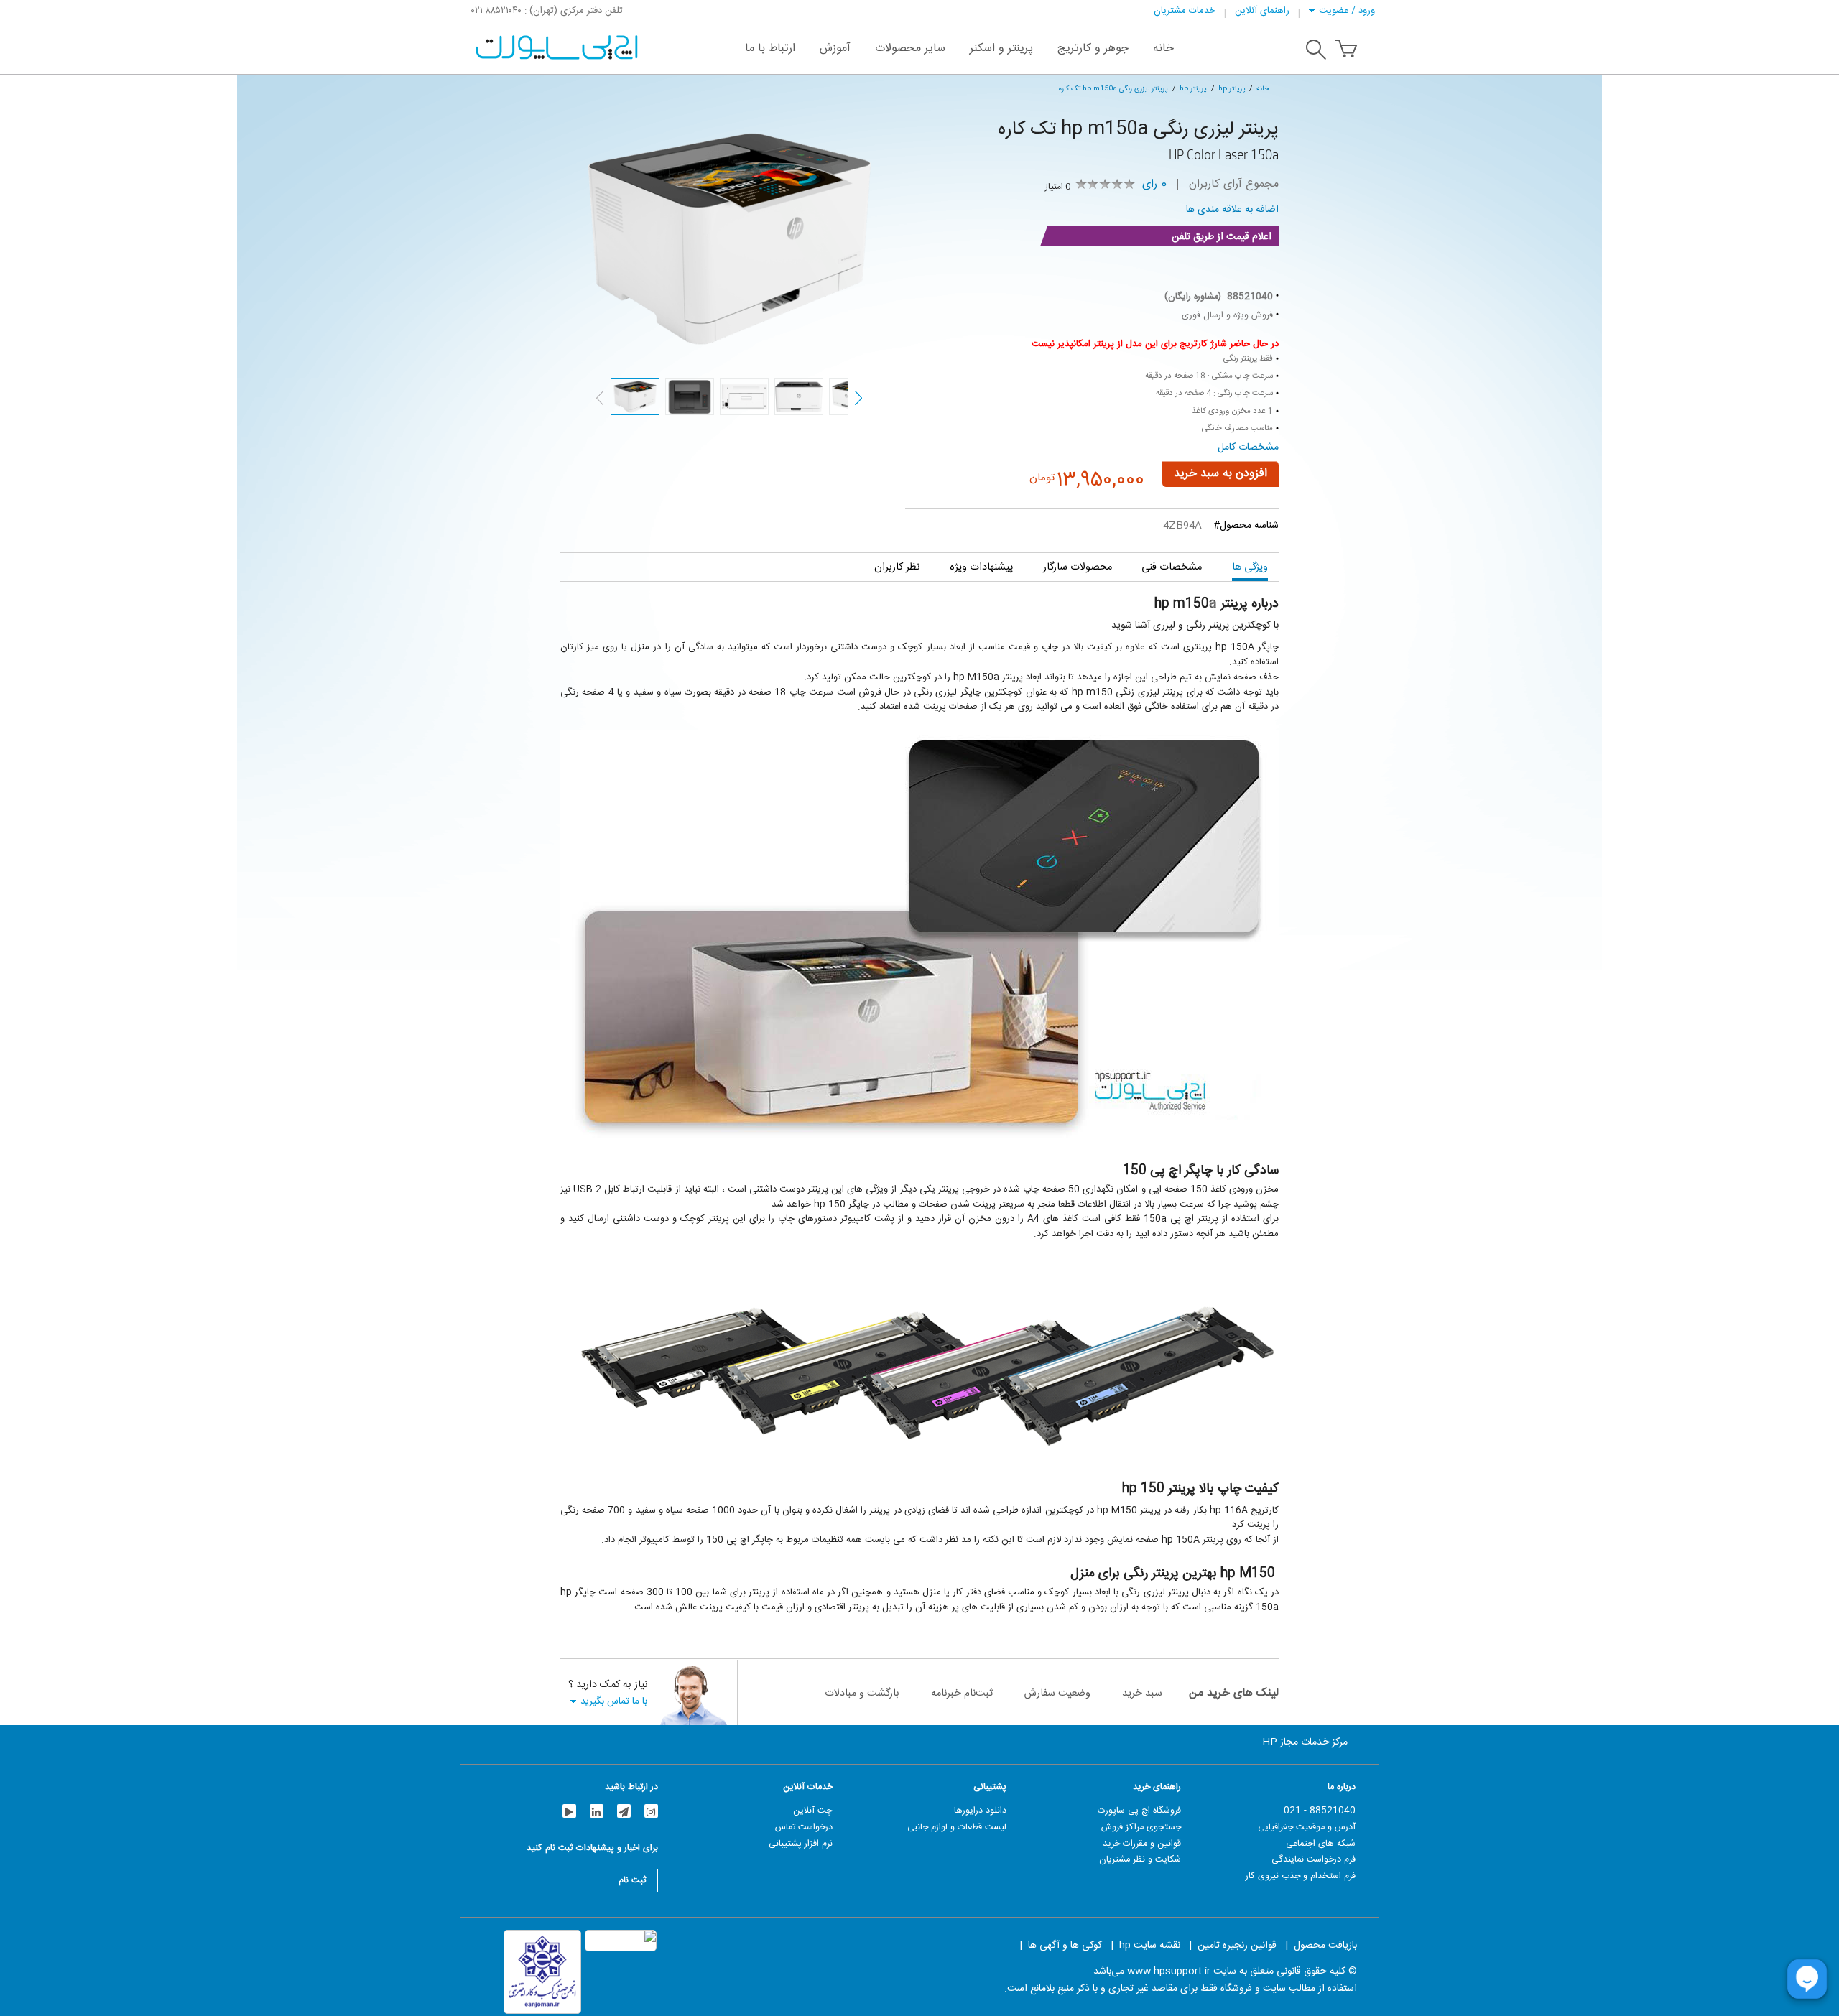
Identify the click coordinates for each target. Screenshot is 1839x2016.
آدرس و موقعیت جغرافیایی (1307, 1827)
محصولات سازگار (1078, 567)
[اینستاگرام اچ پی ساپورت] (651, 1811)
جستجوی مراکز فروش (1141, 1827)
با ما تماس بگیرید (614, 1701)
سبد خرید (1142, 1693)
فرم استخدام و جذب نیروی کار (1301, 1876)
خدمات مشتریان (1185, 11)
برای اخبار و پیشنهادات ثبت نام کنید (592, 1850)
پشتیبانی (990, 1787)
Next (858, 398)
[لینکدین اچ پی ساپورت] (597, 1811)
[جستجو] (1316, 52)
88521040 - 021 (1320, 1811)
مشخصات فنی (1172, 567)
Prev (600, 398)
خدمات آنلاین (808, 1787)
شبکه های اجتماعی (1321, 1844)
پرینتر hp (1232, 89)
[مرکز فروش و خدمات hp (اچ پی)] (555, 40)
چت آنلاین (813, 1811)
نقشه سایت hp (1150, 1946)
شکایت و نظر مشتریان (1140, 1859)
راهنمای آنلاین (1262, 11)
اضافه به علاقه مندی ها (1232, 210)
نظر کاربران (897, 567)
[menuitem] (1163, 48)
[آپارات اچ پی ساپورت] (569, 1811)
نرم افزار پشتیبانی (801, 1844)
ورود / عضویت (1347, 11)
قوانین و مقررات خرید (1142, 1844)
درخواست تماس (804, 1827)
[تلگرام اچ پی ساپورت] (624, 1811)
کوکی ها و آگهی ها (1065, 1946)
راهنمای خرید (1157, 1787)
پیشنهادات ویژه (981, 567)
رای (1154, 185)
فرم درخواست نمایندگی (1314, 1859)
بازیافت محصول (1325, 1946)
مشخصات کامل (1248, 447)
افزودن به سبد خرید (1220, 474)
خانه (1263, 89)
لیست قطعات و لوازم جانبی (957, 1827)
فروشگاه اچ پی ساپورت (1139, 1811)
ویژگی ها (1250, 567)
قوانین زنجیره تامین (1237, 1946)
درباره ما (1342, 1787)
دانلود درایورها (980, 1811)
